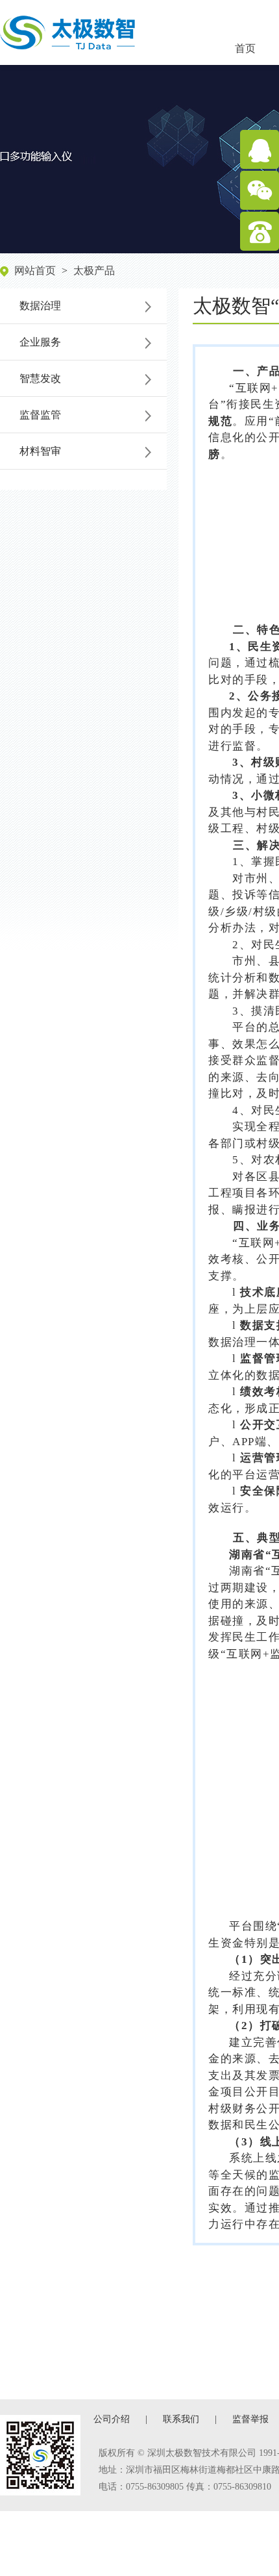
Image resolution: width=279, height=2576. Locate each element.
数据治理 (40, 306)
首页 (245, 48)
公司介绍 (112, 2419)
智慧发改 (40, 378)
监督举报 (250, 2419)
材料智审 (40, 451)
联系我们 (181, 2419)
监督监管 (40, 415)
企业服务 (40, 342)
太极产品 (94, 271)
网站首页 (35, 271)
